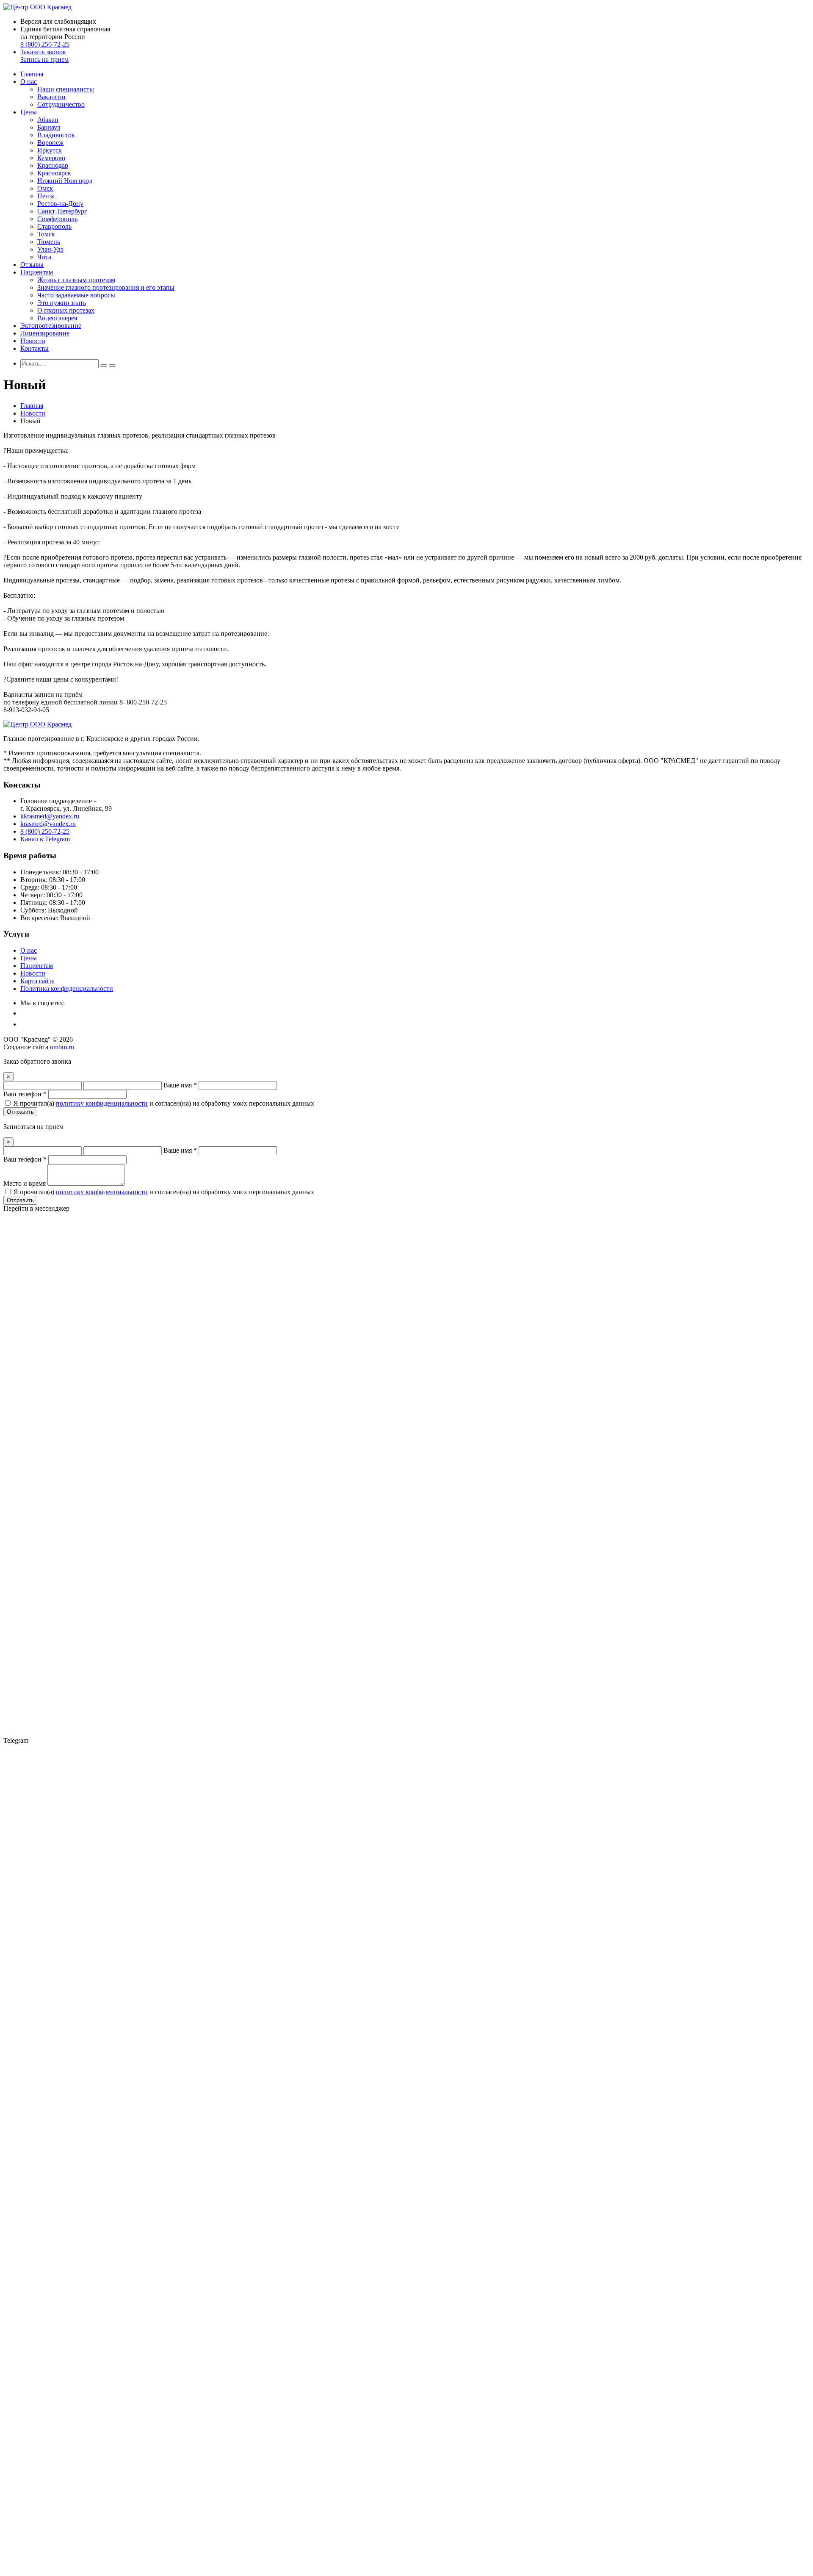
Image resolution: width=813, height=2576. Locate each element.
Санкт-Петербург (62, 211)
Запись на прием (44, 60)
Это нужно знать (62, 303)
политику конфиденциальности (102, 1103)
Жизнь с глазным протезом (76, 280)
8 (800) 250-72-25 (45, 44)
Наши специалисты (66, 89)
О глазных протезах (66, 310)
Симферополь (57, 219)
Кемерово (51, 158)
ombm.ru (62, 1047)
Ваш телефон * (25, 1094)
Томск (46, 234)
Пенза (46, 196)
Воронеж (50, 143)
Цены (29, 112)
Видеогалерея (57, 318)
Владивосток (56, 135)
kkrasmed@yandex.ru (50, 816)
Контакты (35, 348)
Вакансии (51, 97)
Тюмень (49, 242)
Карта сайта (37, 981)
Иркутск (50, 150)
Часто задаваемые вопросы (76, 295)
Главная (32, 74)
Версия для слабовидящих (58, 21)
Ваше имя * (180, 1085)
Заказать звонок (43, 52)
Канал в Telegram (45, 839)
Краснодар (53, 165)
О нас (29, 82)
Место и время (25, 1183)
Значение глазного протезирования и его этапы (106, 287)
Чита (44, 257)
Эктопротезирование (51, 326)
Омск (45, 188)
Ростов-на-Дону (60, 204)
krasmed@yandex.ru (48, 824)
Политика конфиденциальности (67, 989)
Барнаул (49, 127)
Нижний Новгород (65, 181)
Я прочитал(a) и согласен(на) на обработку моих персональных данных (164, 1103)
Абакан (48, 120)
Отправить (20, 1112)
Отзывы (32, 265)
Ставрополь (54, 226)
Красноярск (54, 173)
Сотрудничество (61, 104)
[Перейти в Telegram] (406, 2549)
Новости (33, 341)
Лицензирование (45, 333)
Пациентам (37, 272)
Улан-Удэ (50, 249)
